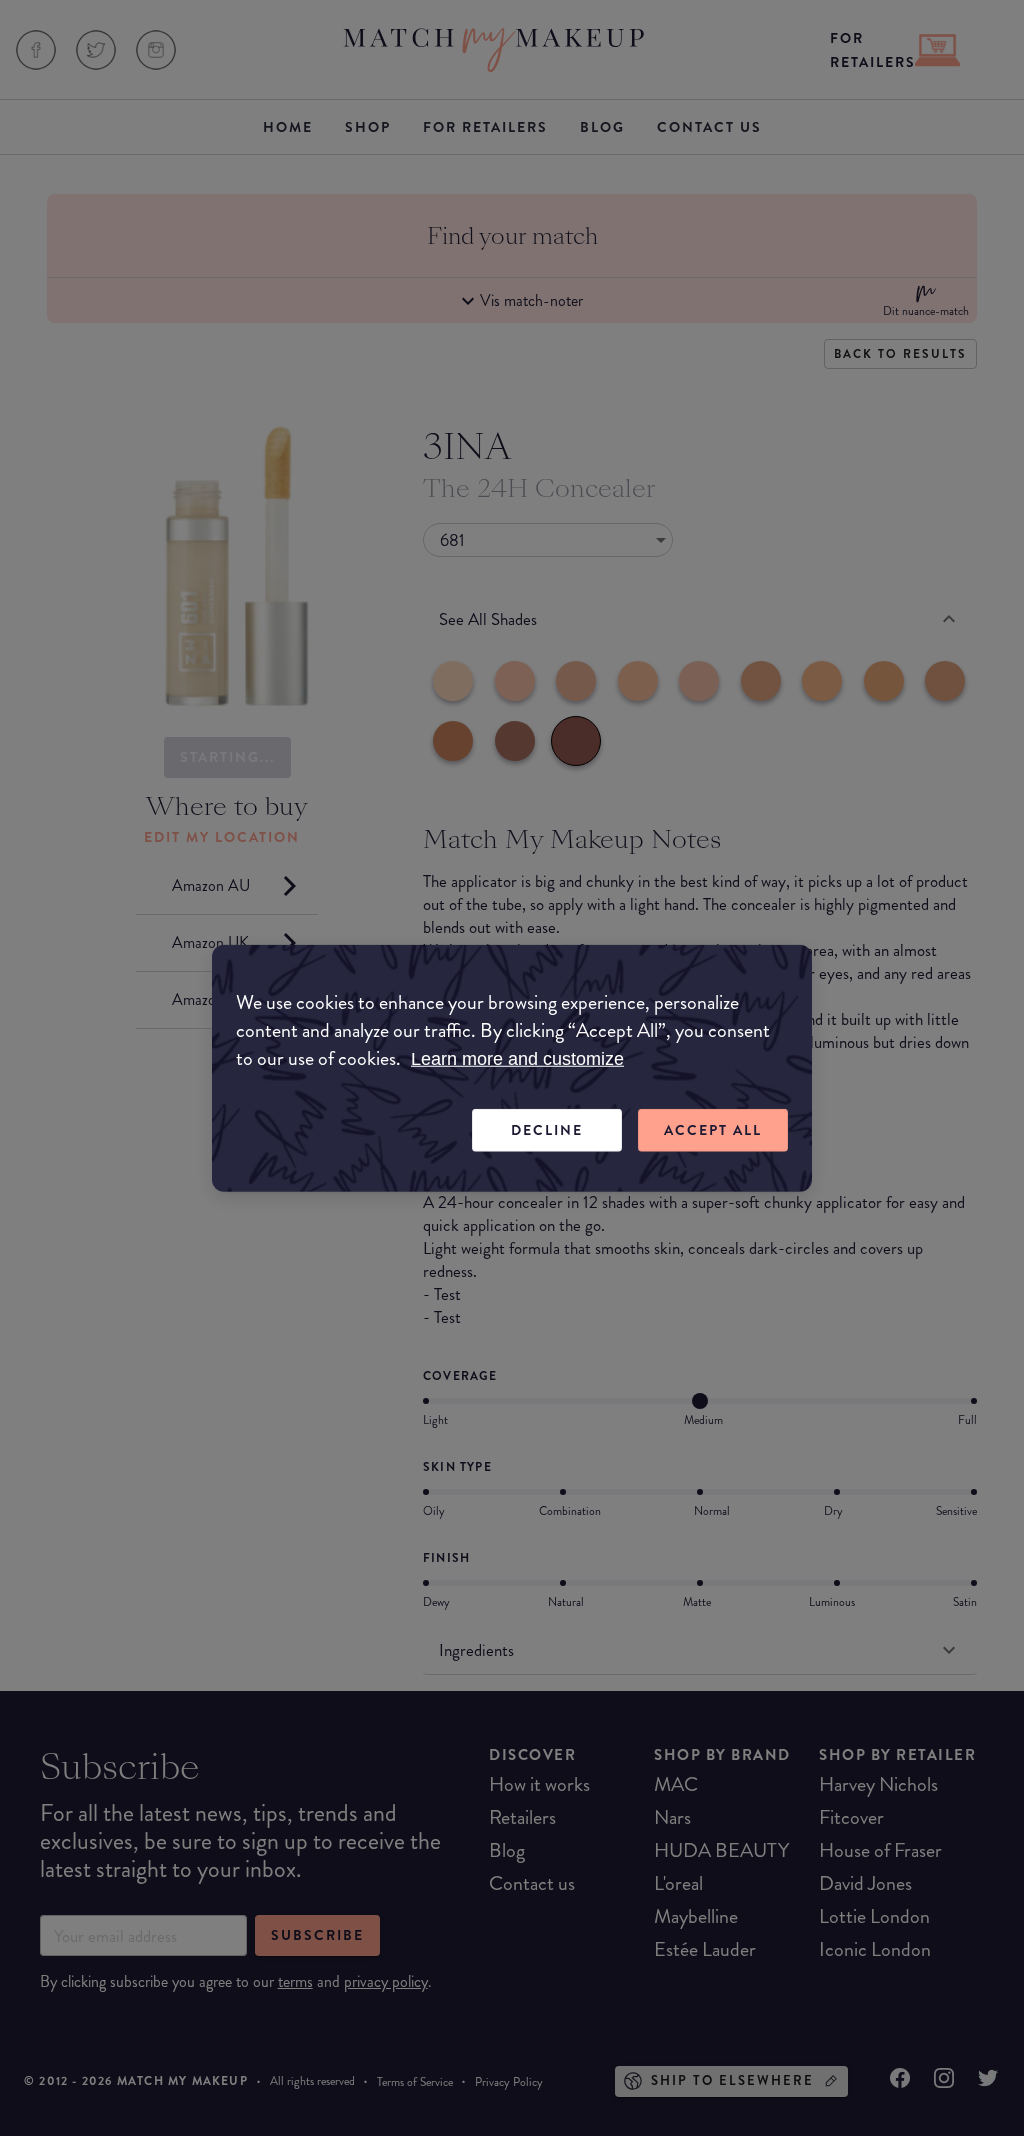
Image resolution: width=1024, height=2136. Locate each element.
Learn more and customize (517, 1059)
